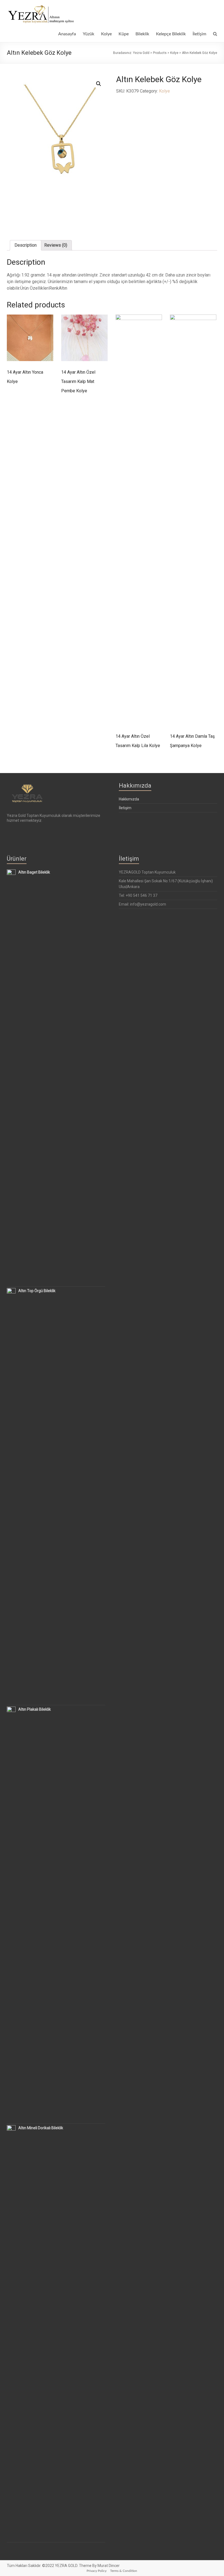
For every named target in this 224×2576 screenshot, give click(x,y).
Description (26, 245)
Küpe (124, 34)
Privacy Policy (97, 2571)
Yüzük (89, 34)
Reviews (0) (56, 245)
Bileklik (142, 34)
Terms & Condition (124, 2571)
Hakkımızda (129, 799)
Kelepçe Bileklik (171, 34)
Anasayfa (67, 34)
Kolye (106, 34)
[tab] (26, 245)
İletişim (199, 34)
